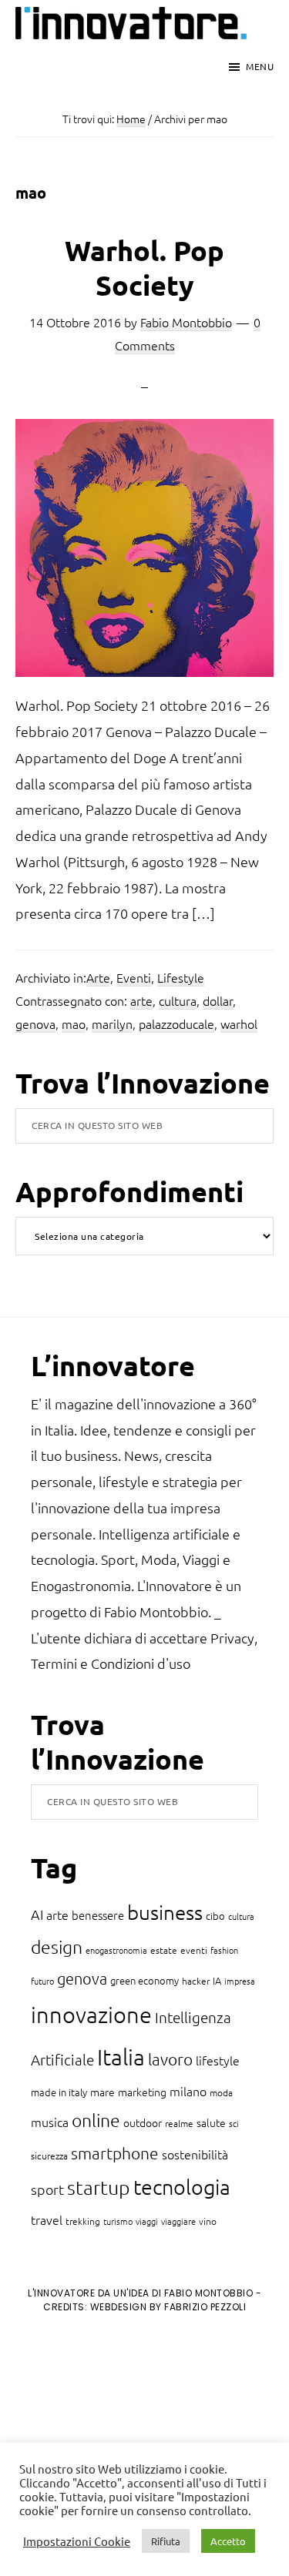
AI (37, 1914)
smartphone (115, 2153)
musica (50, 2122)
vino (208, 2221)
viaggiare (178, 2221)
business (165, 1912)
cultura (178, 1000)
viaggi (147, 2221)
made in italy (59, 2092)
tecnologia (182, 2187)
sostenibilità (195, 2154)
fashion (224, 1950)
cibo (215, 1916)
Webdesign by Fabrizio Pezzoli (168, 2307)
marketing (142, 2092)
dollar (218, 1000)
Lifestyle (181, 977)
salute (211, 2122)
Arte (98, 977)
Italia (121, 2057)
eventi (194, 1950)
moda (221, 2092)
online (96, 2120)
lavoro (170, 2059)
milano (188, 2091)
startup (99, 2187)
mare (102, 2092)
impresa (240, 1981)
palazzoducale (176, 1023)
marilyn (112, 1023)
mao (74, 1023)
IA (217, 1980)
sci (234, 2123)
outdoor (143, 2122)
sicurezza (49, 2156)
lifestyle (218, 2060)
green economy (144, 1980)
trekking (83, 2221)
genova (35, 1023)
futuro (42, 1981)
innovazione (91, 2014)
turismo (118, 2221)
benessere (98, 1915)
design (57, 1947)
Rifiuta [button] (166, 2541)
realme (179, 2123)
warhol (239, 1023)
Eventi (134, 977)
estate (164, 1950)
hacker (196, 1981)
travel (47, 2219)
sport (47, 2189)
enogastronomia (116, 1950)
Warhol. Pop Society (144, 268)
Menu (260, 66)
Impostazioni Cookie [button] (77, 2541)
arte (141, 1000)
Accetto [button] (228, 2541)
